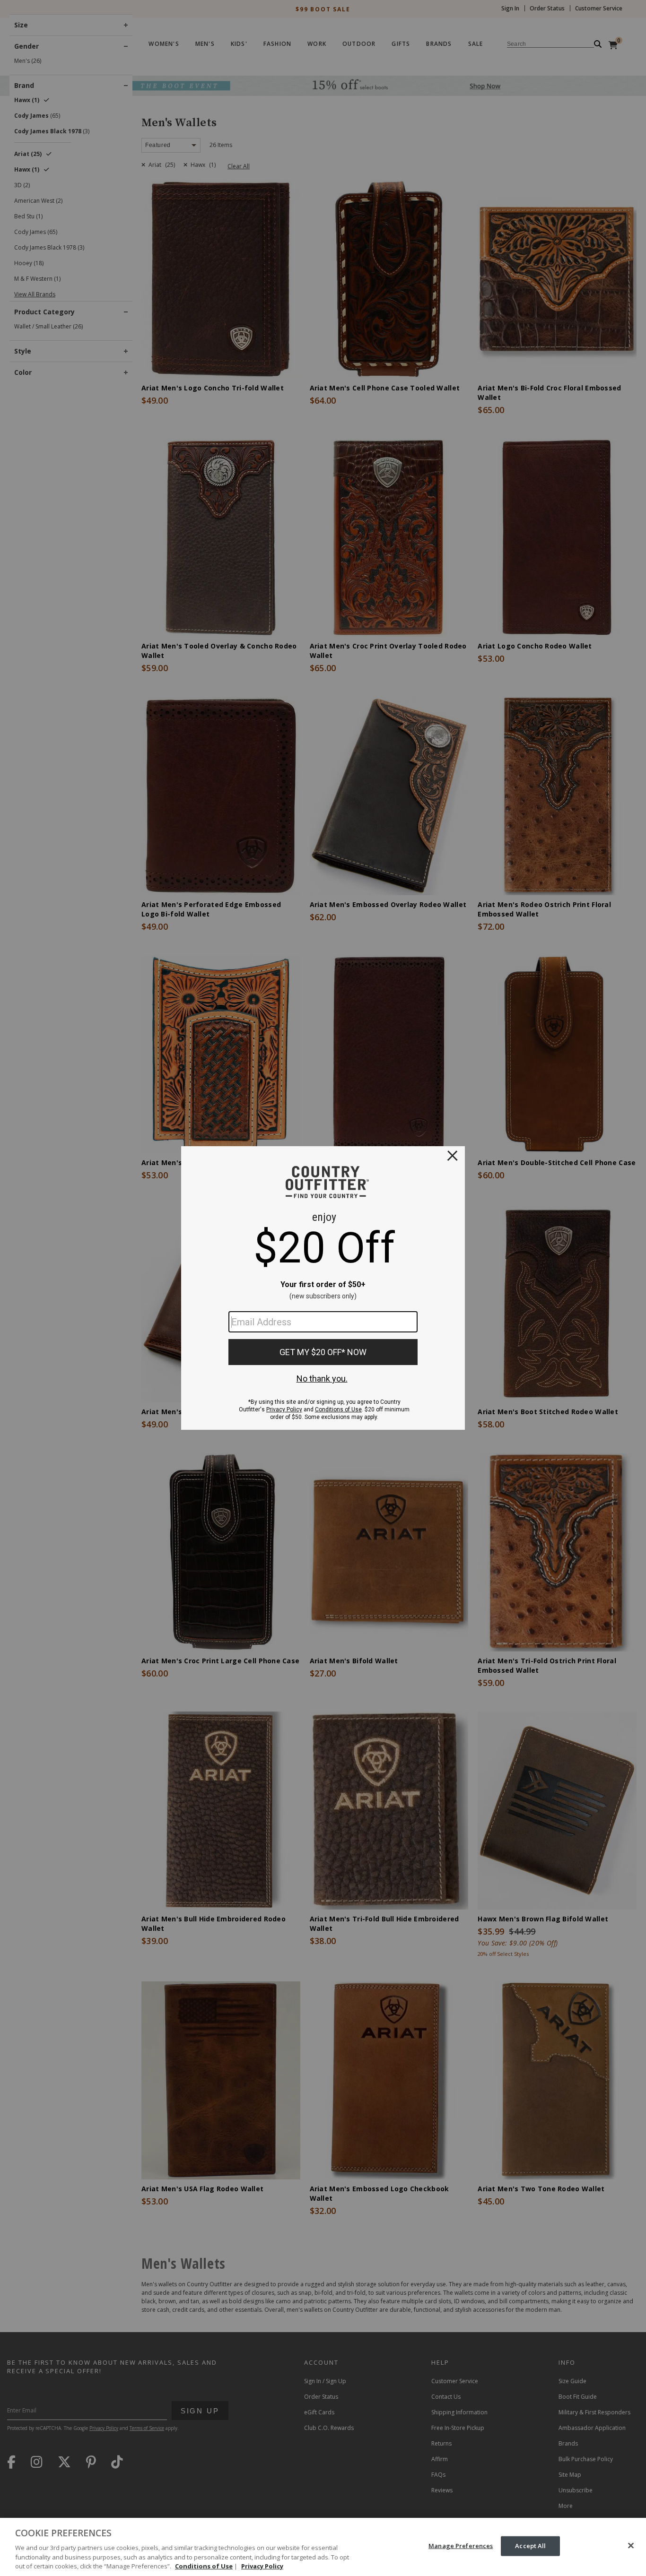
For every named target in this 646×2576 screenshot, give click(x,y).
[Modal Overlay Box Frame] (323, 1288)
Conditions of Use (204, 2566)
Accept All (530, 2546)
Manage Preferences (461, 2546)
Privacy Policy (262, 2566)
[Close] (631, 2546)
